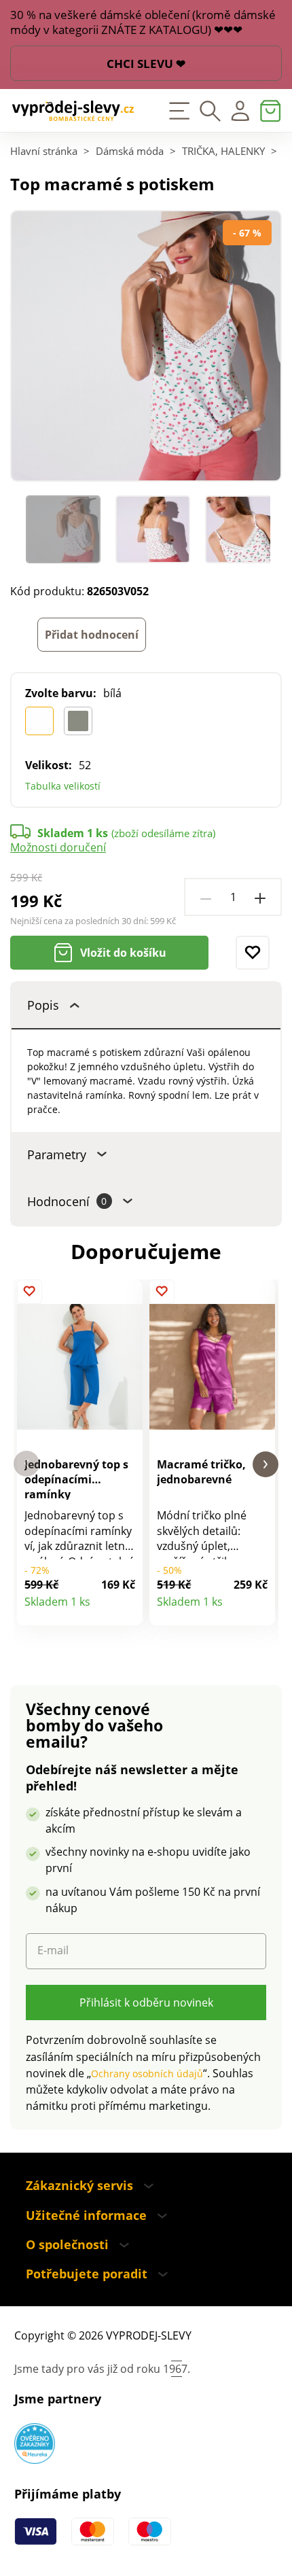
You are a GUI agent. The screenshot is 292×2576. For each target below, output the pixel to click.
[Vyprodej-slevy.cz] (73, 111)
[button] (26, 1464)
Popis (43, 1005)
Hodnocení (67, 1201)
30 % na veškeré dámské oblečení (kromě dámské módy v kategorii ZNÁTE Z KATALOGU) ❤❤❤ (143, 22)
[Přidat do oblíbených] (253, 953)
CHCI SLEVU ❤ (146, 64)
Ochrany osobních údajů (147, 2074)
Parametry (57, 1154)
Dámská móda (130, 151)
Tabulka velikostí (63, 786)
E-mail (53, 1951)
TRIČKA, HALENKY (223, 151)
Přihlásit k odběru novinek (146, 2002)
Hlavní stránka (44, 151)
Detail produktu (125, 1608)
